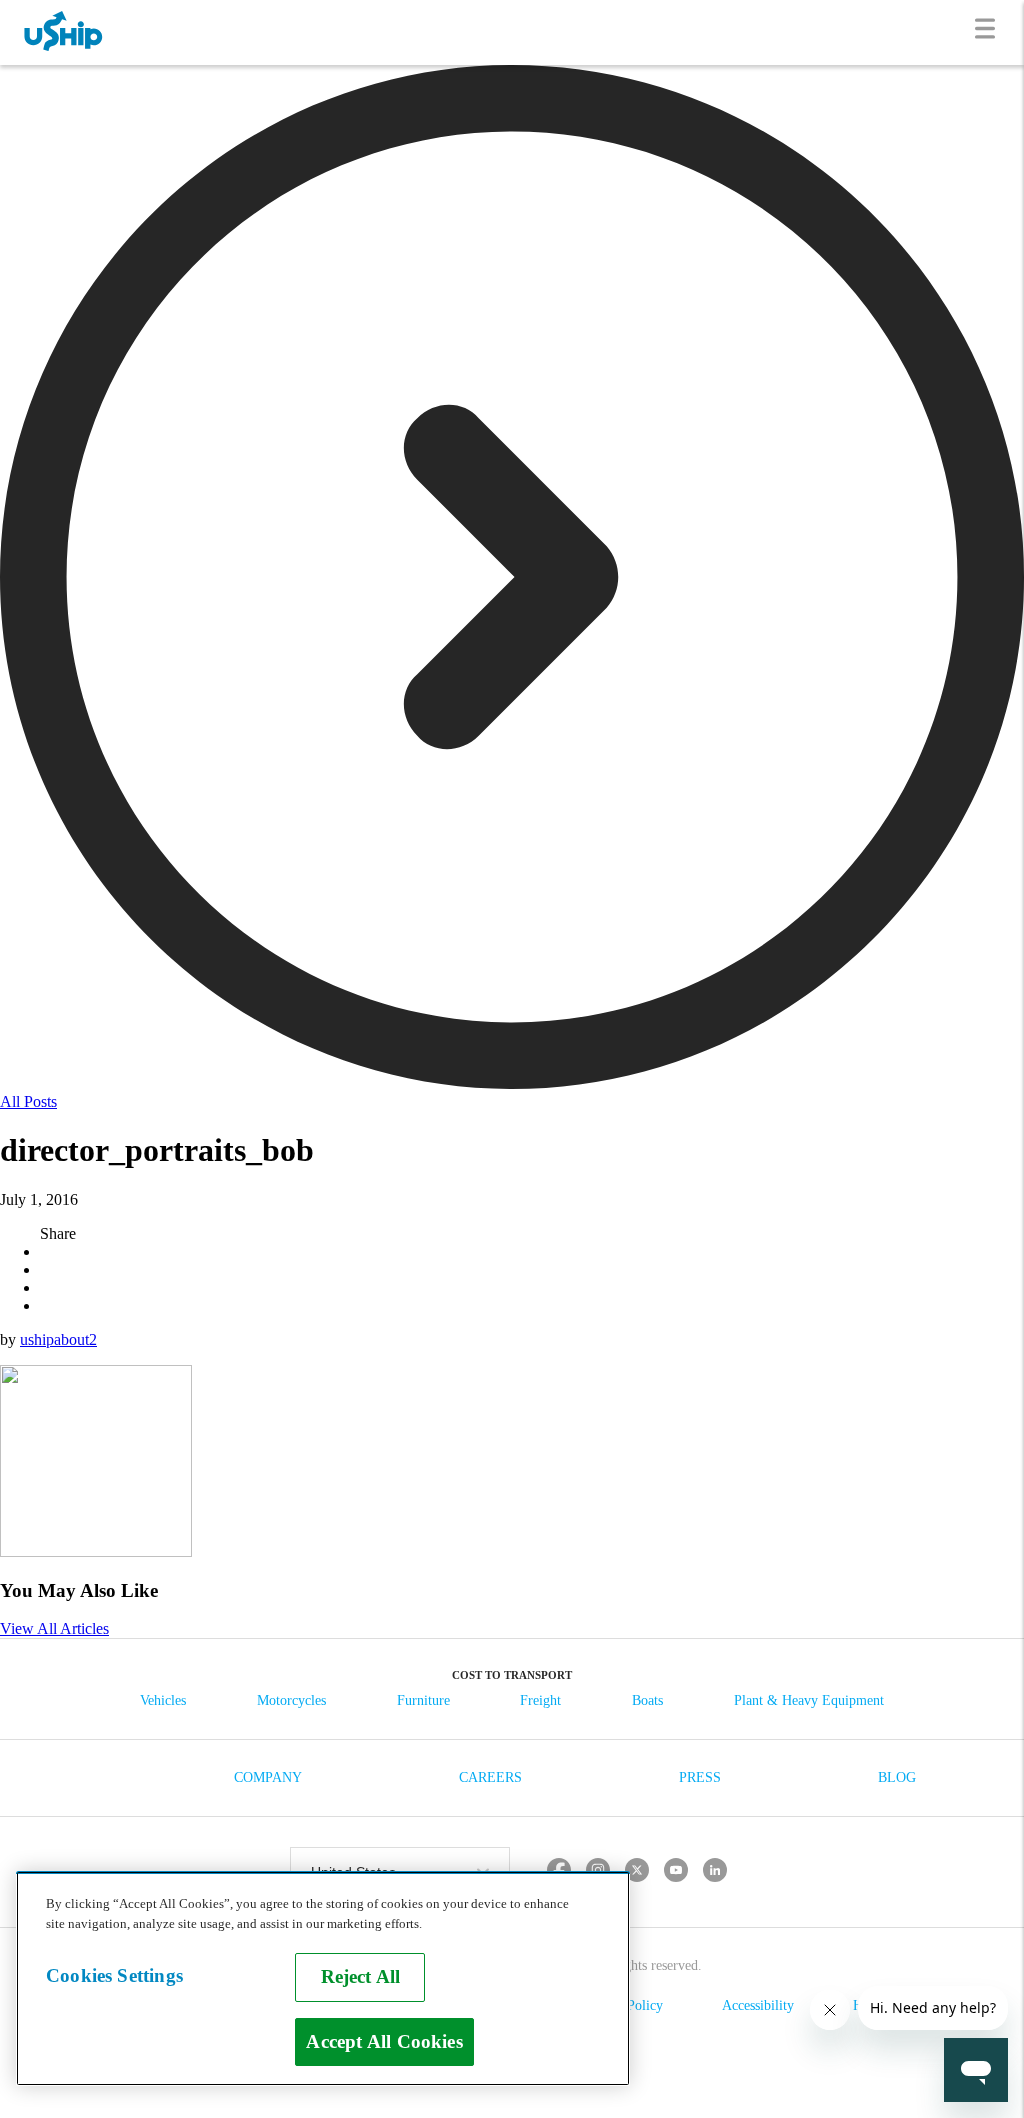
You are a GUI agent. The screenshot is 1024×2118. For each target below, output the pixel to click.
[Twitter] (637, 1872)
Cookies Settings (114, 1975)
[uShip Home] (64, 32)
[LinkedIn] (715, 1872)
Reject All (361, 1976)
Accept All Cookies (384, 2041)
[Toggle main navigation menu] (989, 32)
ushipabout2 (58, 1339)
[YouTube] (676, 1872)
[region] (323, 1978)
